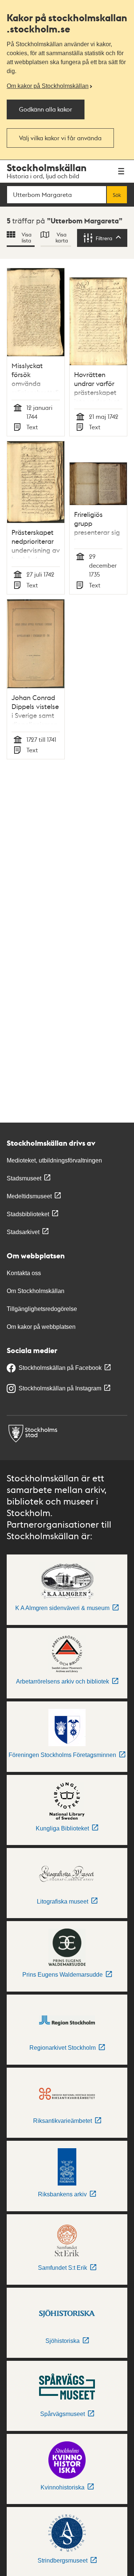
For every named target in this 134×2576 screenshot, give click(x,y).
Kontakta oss (24, 1273)
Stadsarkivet (23, 1232)
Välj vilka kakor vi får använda (60, 138)
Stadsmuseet (24, 1178)
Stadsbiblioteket (28, 1214)
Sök (117, 195)
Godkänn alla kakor (46, 109)
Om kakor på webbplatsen (41, 1327)
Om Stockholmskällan (36, 1291)
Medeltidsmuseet (29, 1196)
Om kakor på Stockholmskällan (48, 86)
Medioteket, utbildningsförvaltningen (54, 1160)
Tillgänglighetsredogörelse (42, 1309)
